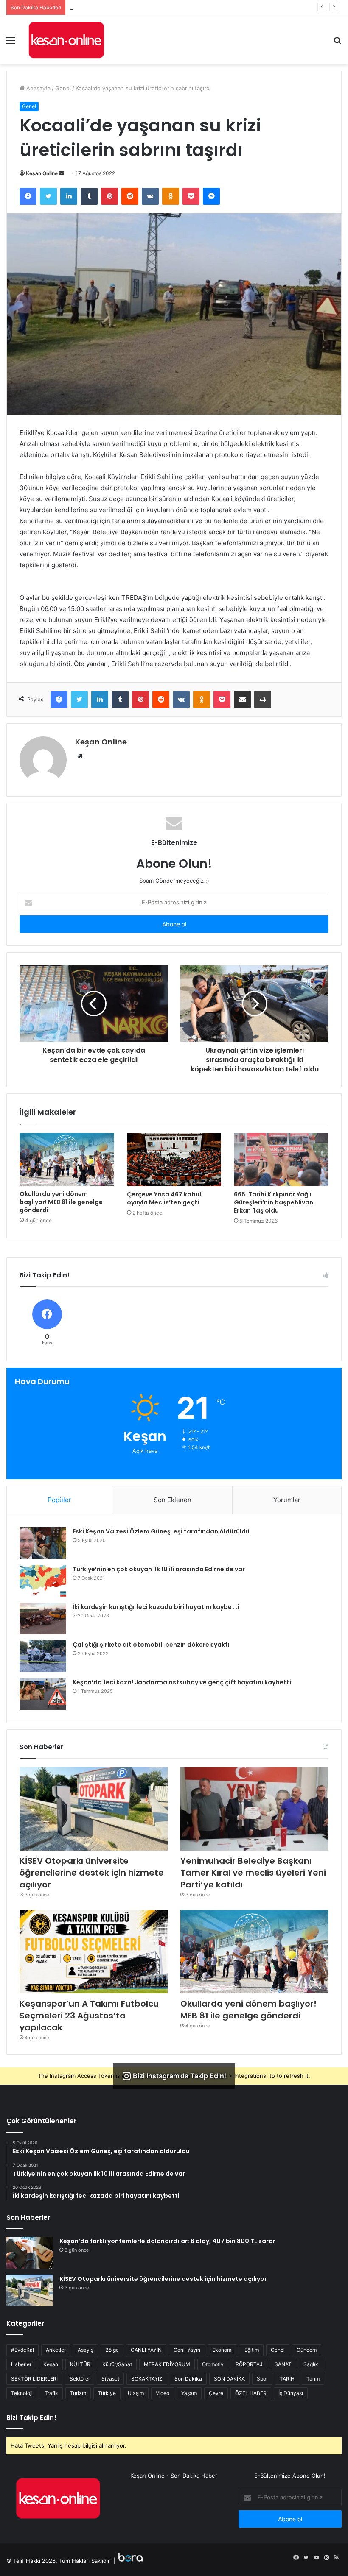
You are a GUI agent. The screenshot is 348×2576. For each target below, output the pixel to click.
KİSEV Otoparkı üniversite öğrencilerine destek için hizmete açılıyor (92, 1873)
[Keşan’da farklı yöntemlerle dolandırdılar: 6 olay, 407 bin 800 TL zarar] (30, 2253)
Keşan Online (42, 173)
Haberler (21, 2364)
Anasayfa (38, 88)
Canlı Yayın (187, 2350)
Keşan (51, 2364)
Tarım (313, 2379)
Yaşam (189, 2393)
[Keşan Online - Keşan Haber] (66, 40)
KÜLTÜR (80, 2364)
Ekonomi (222, 2350)
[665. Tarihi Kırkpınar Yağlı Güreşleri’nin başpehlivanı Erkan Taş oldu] (281, 1160)
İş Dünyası (291, 2393)
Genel (63, 88)
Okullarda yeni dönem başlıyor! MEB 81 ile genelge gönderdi (61, 1202)
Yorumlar (287, 1500)
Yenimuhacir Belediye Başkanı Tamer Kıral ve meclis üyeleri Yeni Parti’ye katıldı (172, 7)
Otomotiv (213, 2364)
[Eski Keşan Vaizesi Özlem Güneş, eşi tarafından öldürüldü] (43, 1543)
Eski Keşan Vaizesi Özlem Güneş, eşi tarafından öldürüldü (161, 1531)
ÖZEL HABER (251, 2393)
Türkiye (107, 2393)
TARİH (287, 2379)
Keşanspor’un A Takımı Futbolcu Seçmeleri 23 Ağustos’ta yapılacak (89, 2016)
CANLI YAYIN (146, 2350)
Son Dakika (188, 2379)
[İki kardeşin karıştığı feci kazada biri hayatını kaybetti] (43, 1618)
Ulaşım (136, 2393)
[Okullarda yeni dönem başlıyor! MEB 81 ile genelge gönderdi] (67, 1159)
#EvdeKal (22, 2350)
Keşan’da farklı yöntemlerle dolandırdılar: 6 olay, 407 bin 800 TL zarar (167, 2241)
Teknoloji (22, 2393)
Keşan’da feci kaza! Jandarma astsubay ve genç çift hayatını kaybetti (182, 1682)
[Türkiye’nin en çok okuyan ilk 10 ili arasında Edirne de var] (43, 1581)
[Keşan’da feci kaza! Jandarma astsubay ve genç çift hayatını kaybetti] (43, 1694)
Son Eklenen (173, 1500)
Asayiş (86, 2350)
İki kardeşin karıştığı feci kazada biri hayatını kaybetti (156, 1607)
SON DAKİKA (229, 2379)
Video (163, 2393)
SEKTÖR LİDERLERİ (34, 2379)
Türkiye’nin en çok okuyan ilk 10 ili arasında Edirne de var (159, 1569)
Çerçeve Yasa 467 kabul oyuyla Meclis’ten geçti (164, 1198)
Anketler (56, 2350)
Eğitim (252, 2350)
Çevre (216, 2393)
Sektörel (80, 2379)
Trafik (51, 2393)
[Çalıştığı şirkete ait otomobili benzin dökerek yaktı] (43, 1656)
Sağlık (311, 2364)
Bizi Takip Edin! (31, 2418)
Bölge (112, 2350)
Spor (262, 2379)
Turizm (78, 2393)
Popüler (59, 1500)
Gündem (307, 2350)
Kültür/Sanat (117, 2364)
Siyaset (110, 2379)
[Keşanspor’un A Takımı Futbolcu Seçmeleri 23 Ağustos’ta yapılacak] (94, 1952)
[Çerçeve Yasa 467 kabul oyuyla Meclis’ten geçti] (174, 1160)
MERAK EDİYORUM (167, 2364)
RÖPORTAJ (249, 2364)
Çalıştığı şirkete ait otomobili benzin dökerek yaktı (151, 1645)
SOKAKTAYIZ (147, 2379)
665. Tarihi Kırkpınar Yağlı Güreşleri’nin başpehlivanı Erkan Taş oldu (274, 1202)
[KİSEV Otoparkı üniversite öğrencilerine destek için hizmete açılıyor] (94, 1809)
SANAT (283, 2364)
